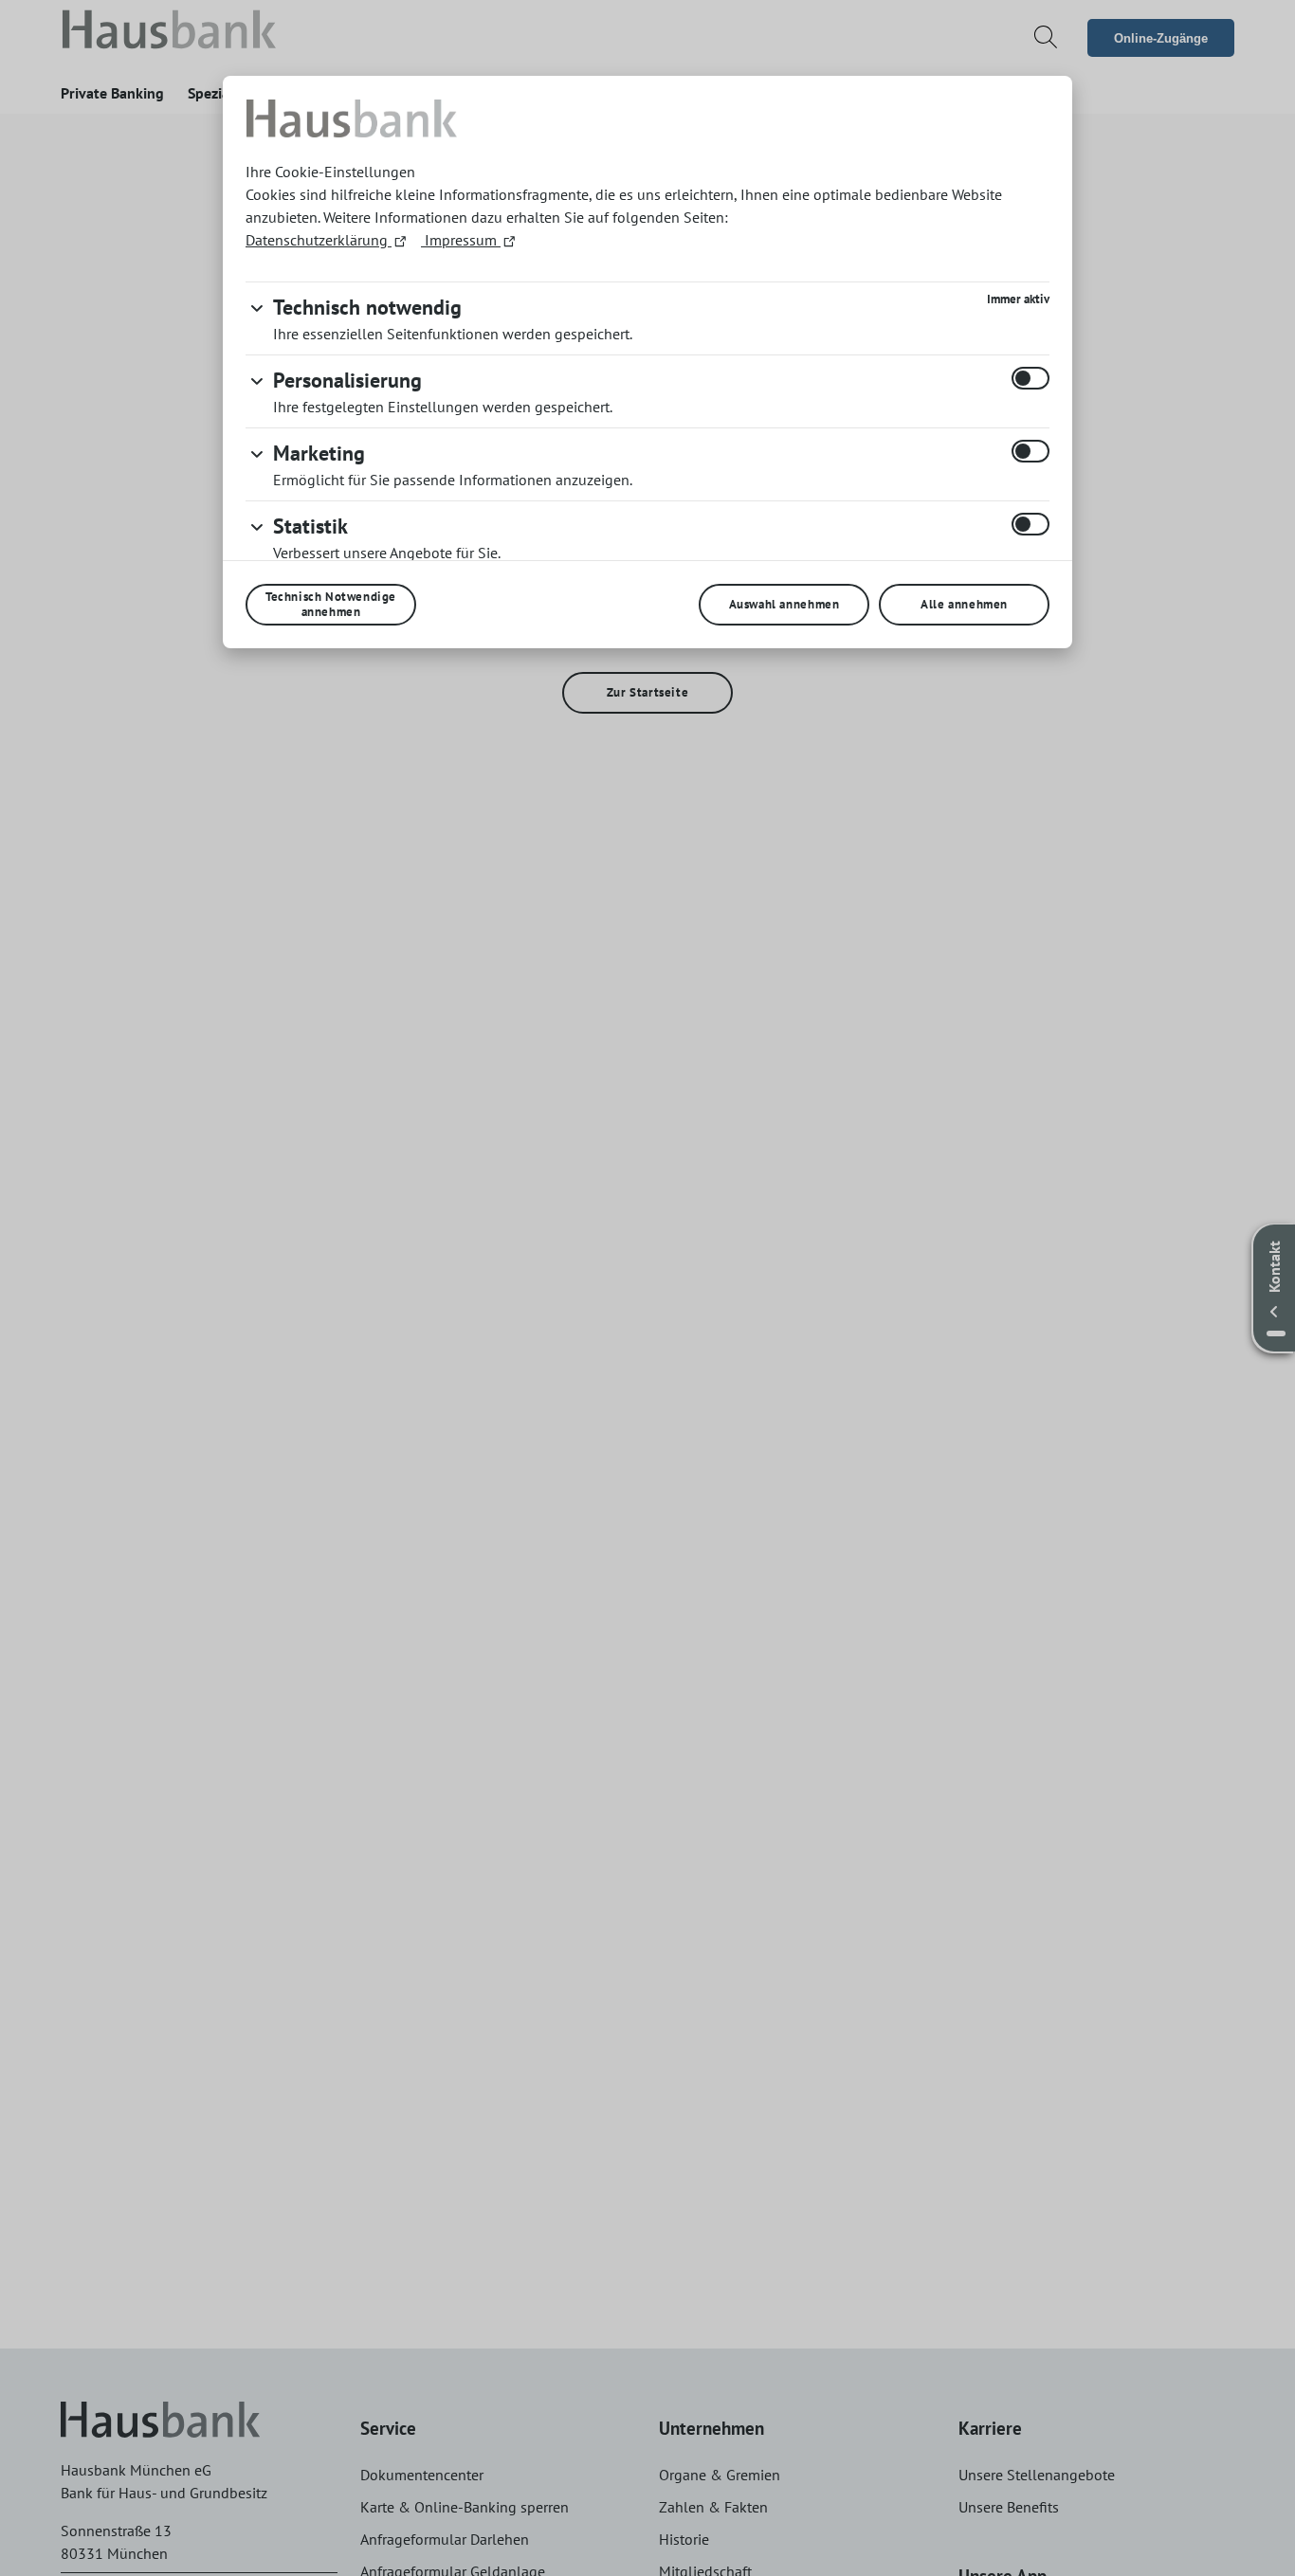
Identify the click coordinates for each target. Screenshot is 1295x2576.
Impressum (461, 240)
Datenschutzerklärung (319, 240)
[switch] (1031, 378)
